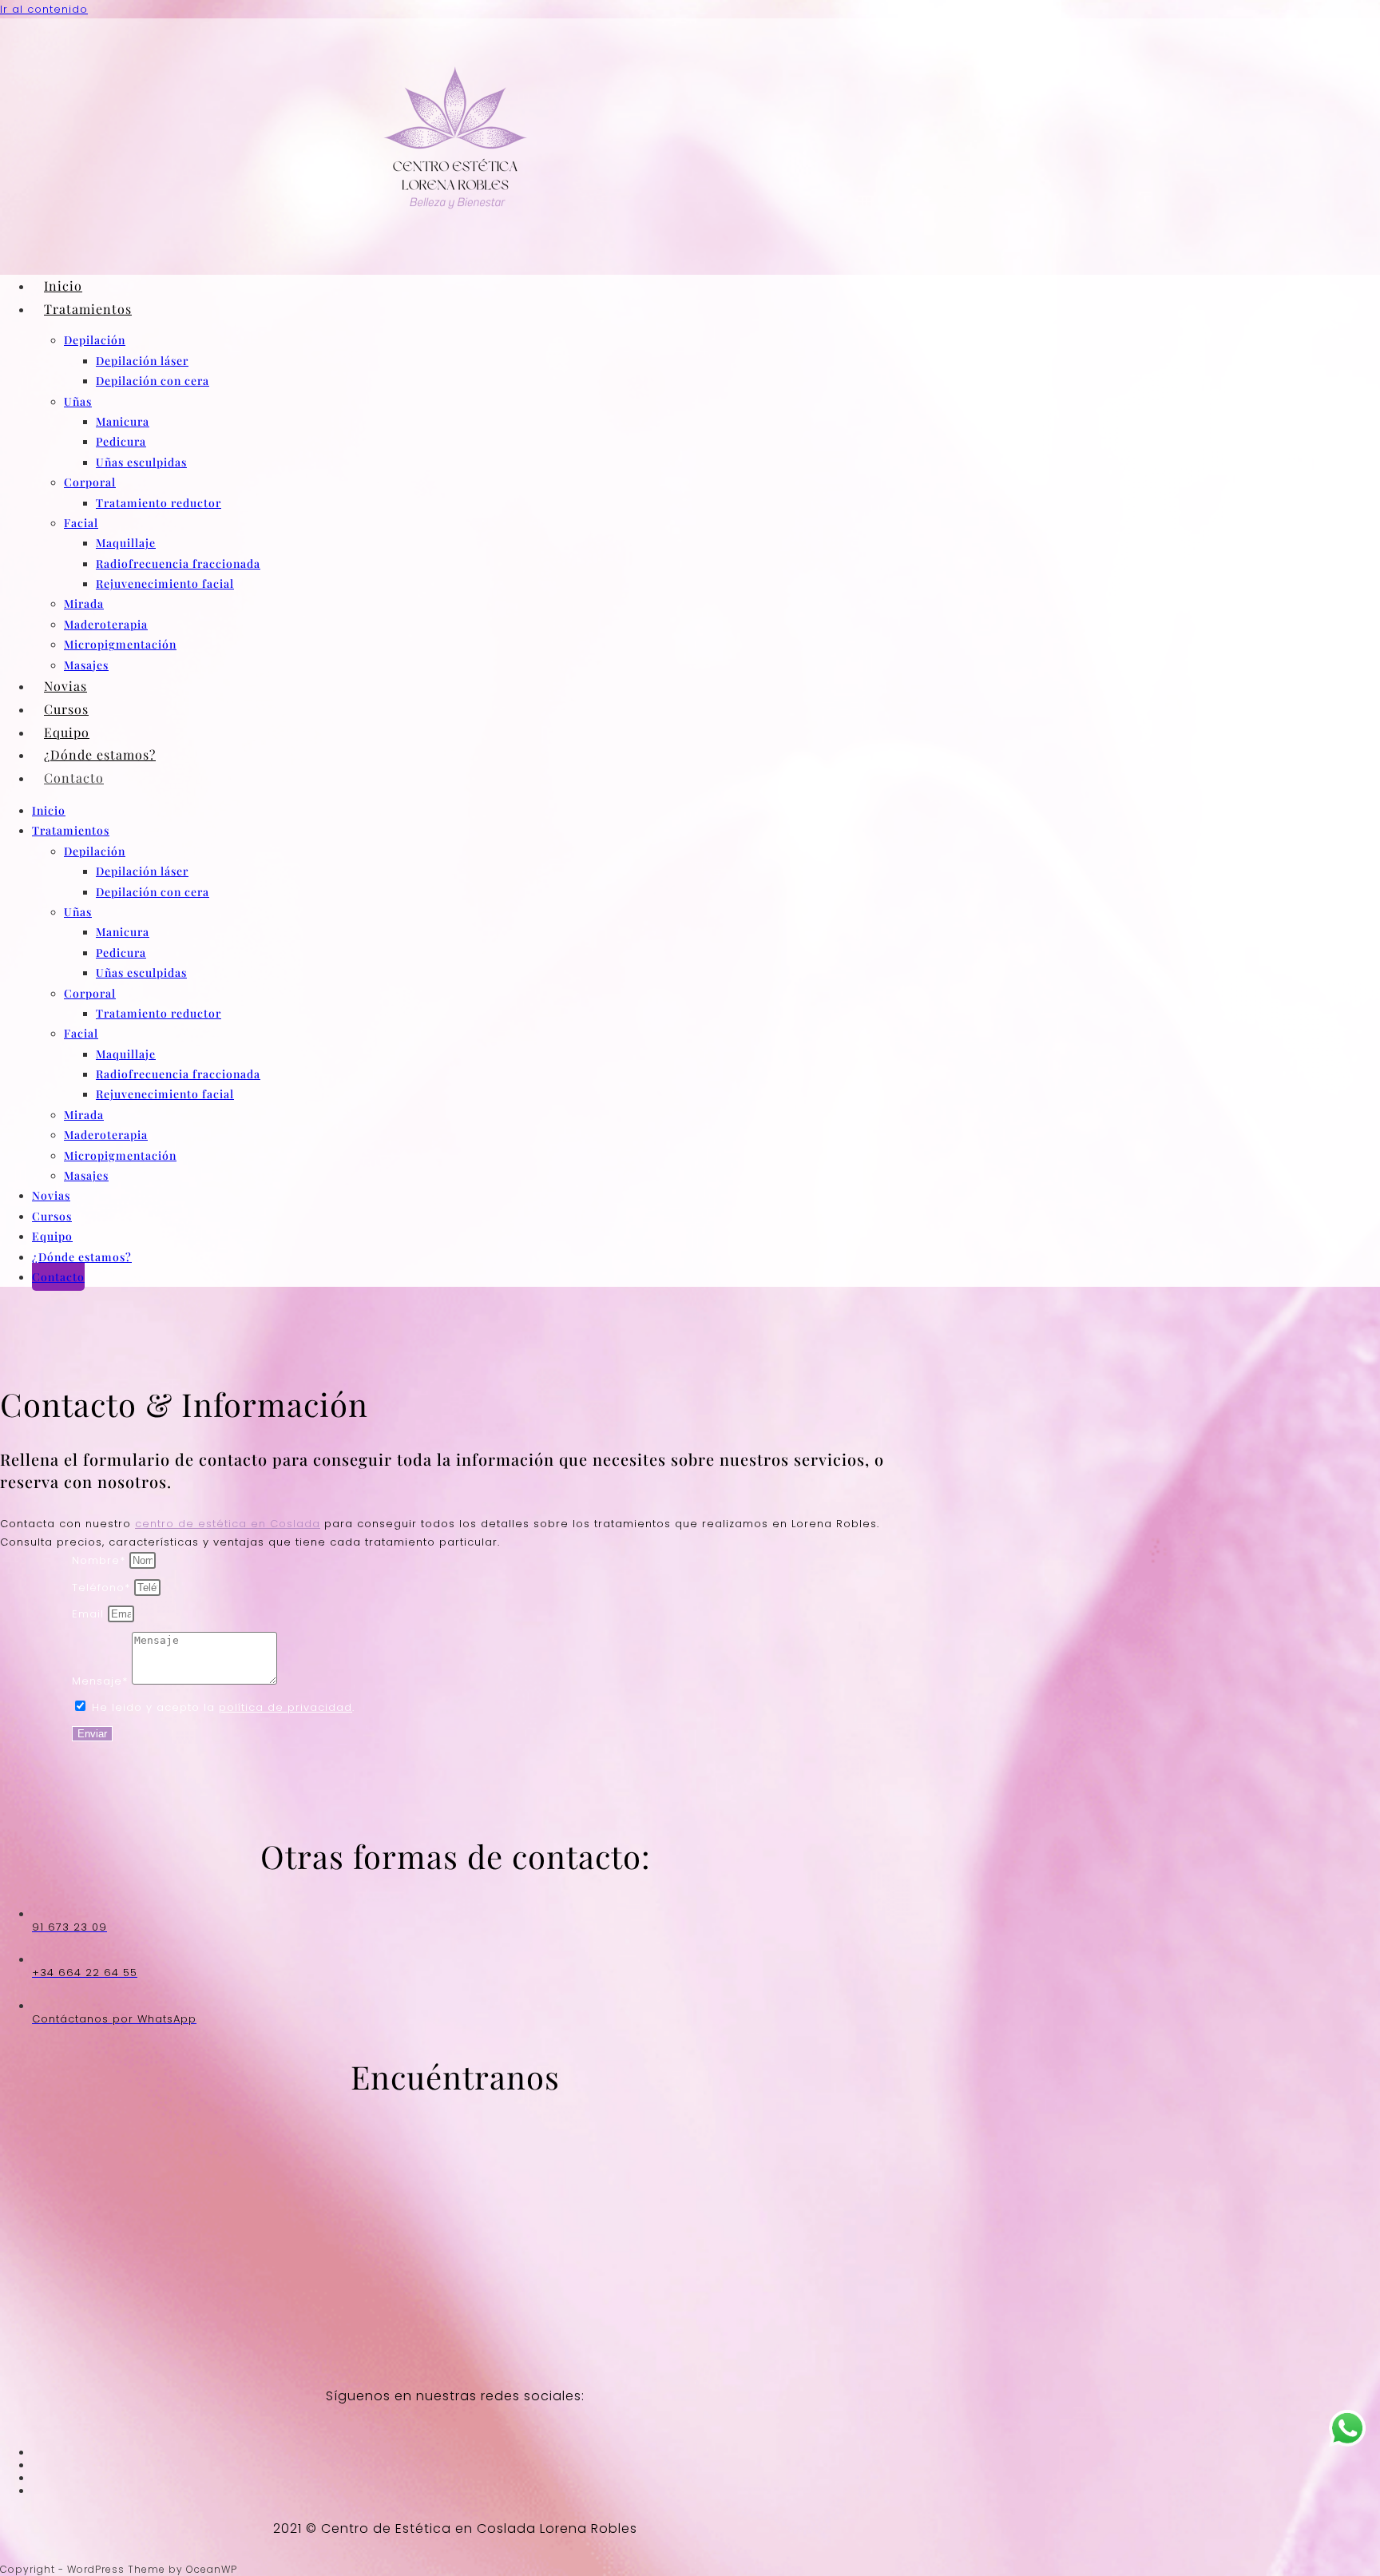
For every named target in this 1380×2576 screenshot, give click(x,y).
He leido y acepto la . (223, 1707)
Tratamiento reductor (159, 503)
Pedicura (121, 441)
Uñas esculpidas (141, 462)
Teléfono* (103, 1588)
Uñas (78, 401)
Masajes (86, 665)
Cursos (66, 709)
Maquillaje (126, 543)
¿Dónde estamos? (100, 754)
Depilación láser (142, 361)
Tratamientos (88, 309)
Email (90, 1614)
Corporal (90, 482)
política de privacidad (286, 1707)
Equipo (67, 732)
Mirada (84, 603)
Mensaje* (102, 1681)
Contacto (74, 778)
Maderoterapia (106, 624)
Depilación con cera (153, 381)
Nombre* (101, 1560)
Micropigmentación (120, 644)
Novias (65, 686)
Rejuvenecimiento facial (165, 583)
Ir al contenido (44, 9)
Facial (81, 523)
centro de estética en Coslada (228, 1524)
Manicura (123, 421)
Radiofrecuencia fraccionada (178, 564)
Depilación (95, 340)
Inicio (63, 286)
